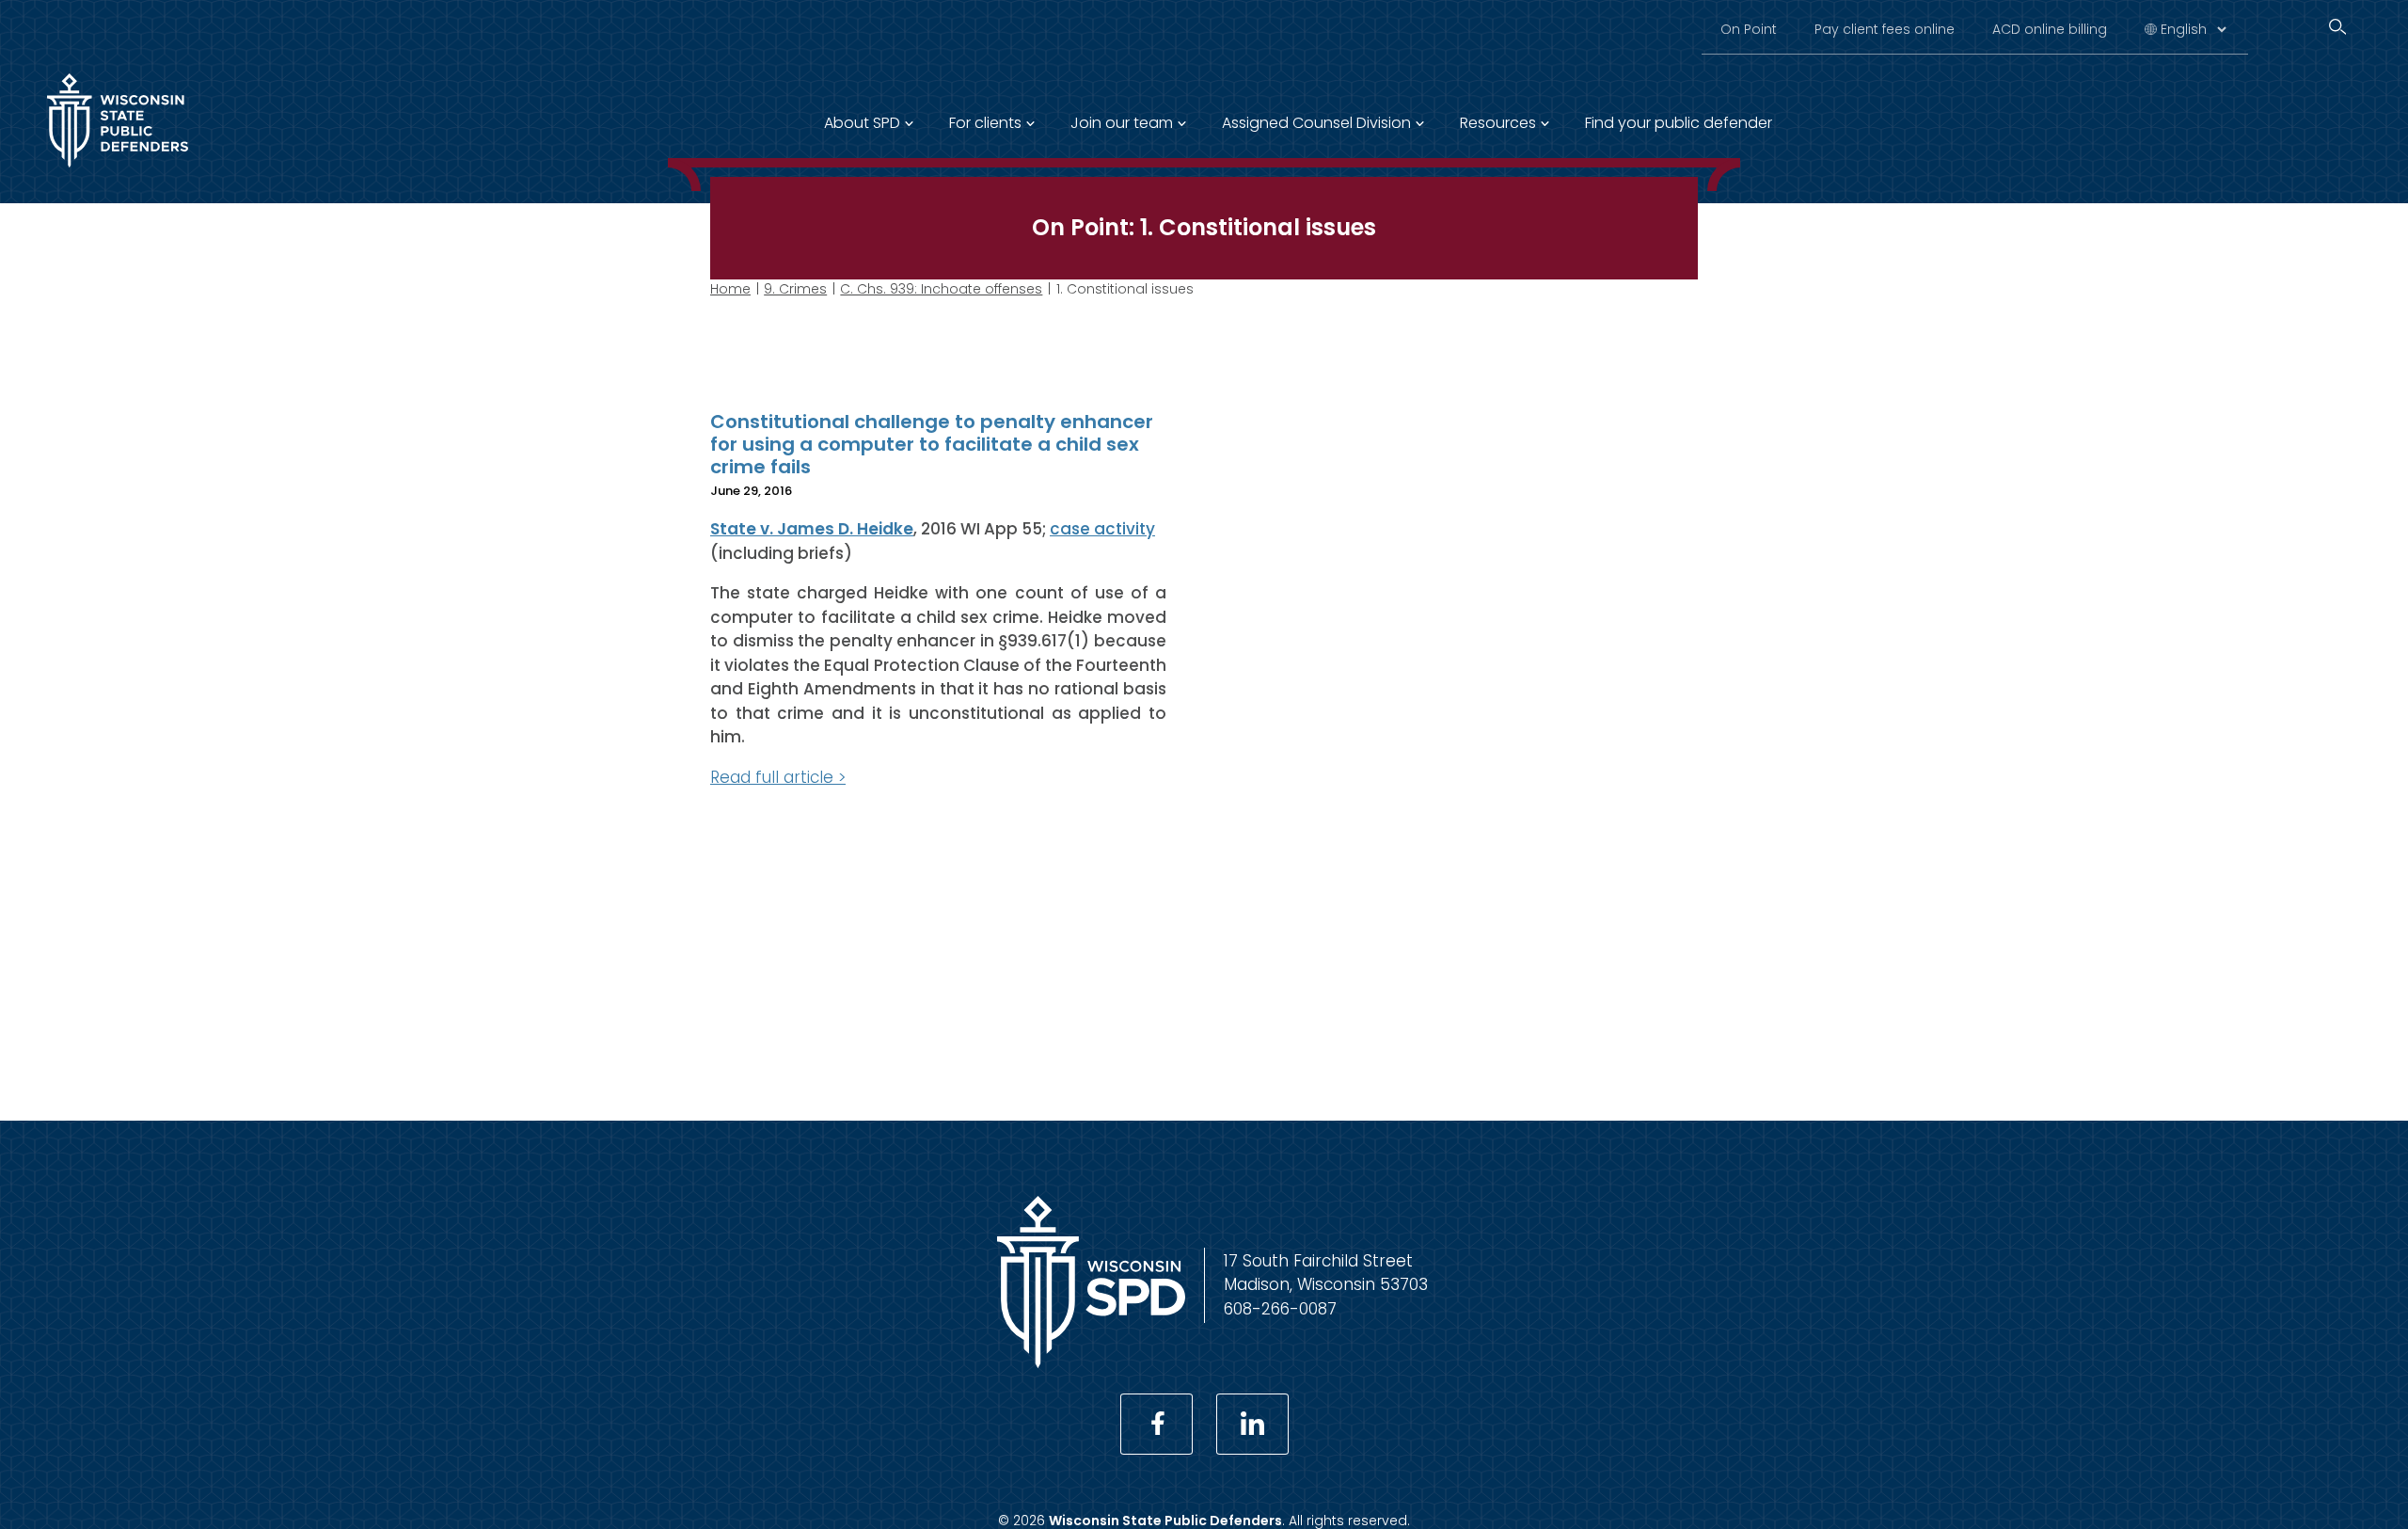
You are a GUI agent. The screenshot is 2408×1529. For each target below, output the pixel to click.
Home (730, 289)
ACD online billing (2050, 29)
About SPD (862, 123)
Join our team (1122, 123)
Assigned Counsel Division (1316, 123)
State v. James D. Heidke (812, 529)
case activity (1102, 529)
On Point (1749, 29)
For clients (985, 123)
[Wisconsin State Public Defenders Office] (118, 171)
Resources (1498, 123)
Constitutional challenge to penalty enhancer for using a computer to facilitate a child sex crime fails (932, 444)
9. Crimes (795, 289)
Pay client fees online (1885, 29)
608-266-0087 (1280, 1309)
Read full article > (778, 777)
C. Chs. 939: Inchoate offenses (941, 289)
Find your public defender (1679, 123)
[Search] (2337, 27)
